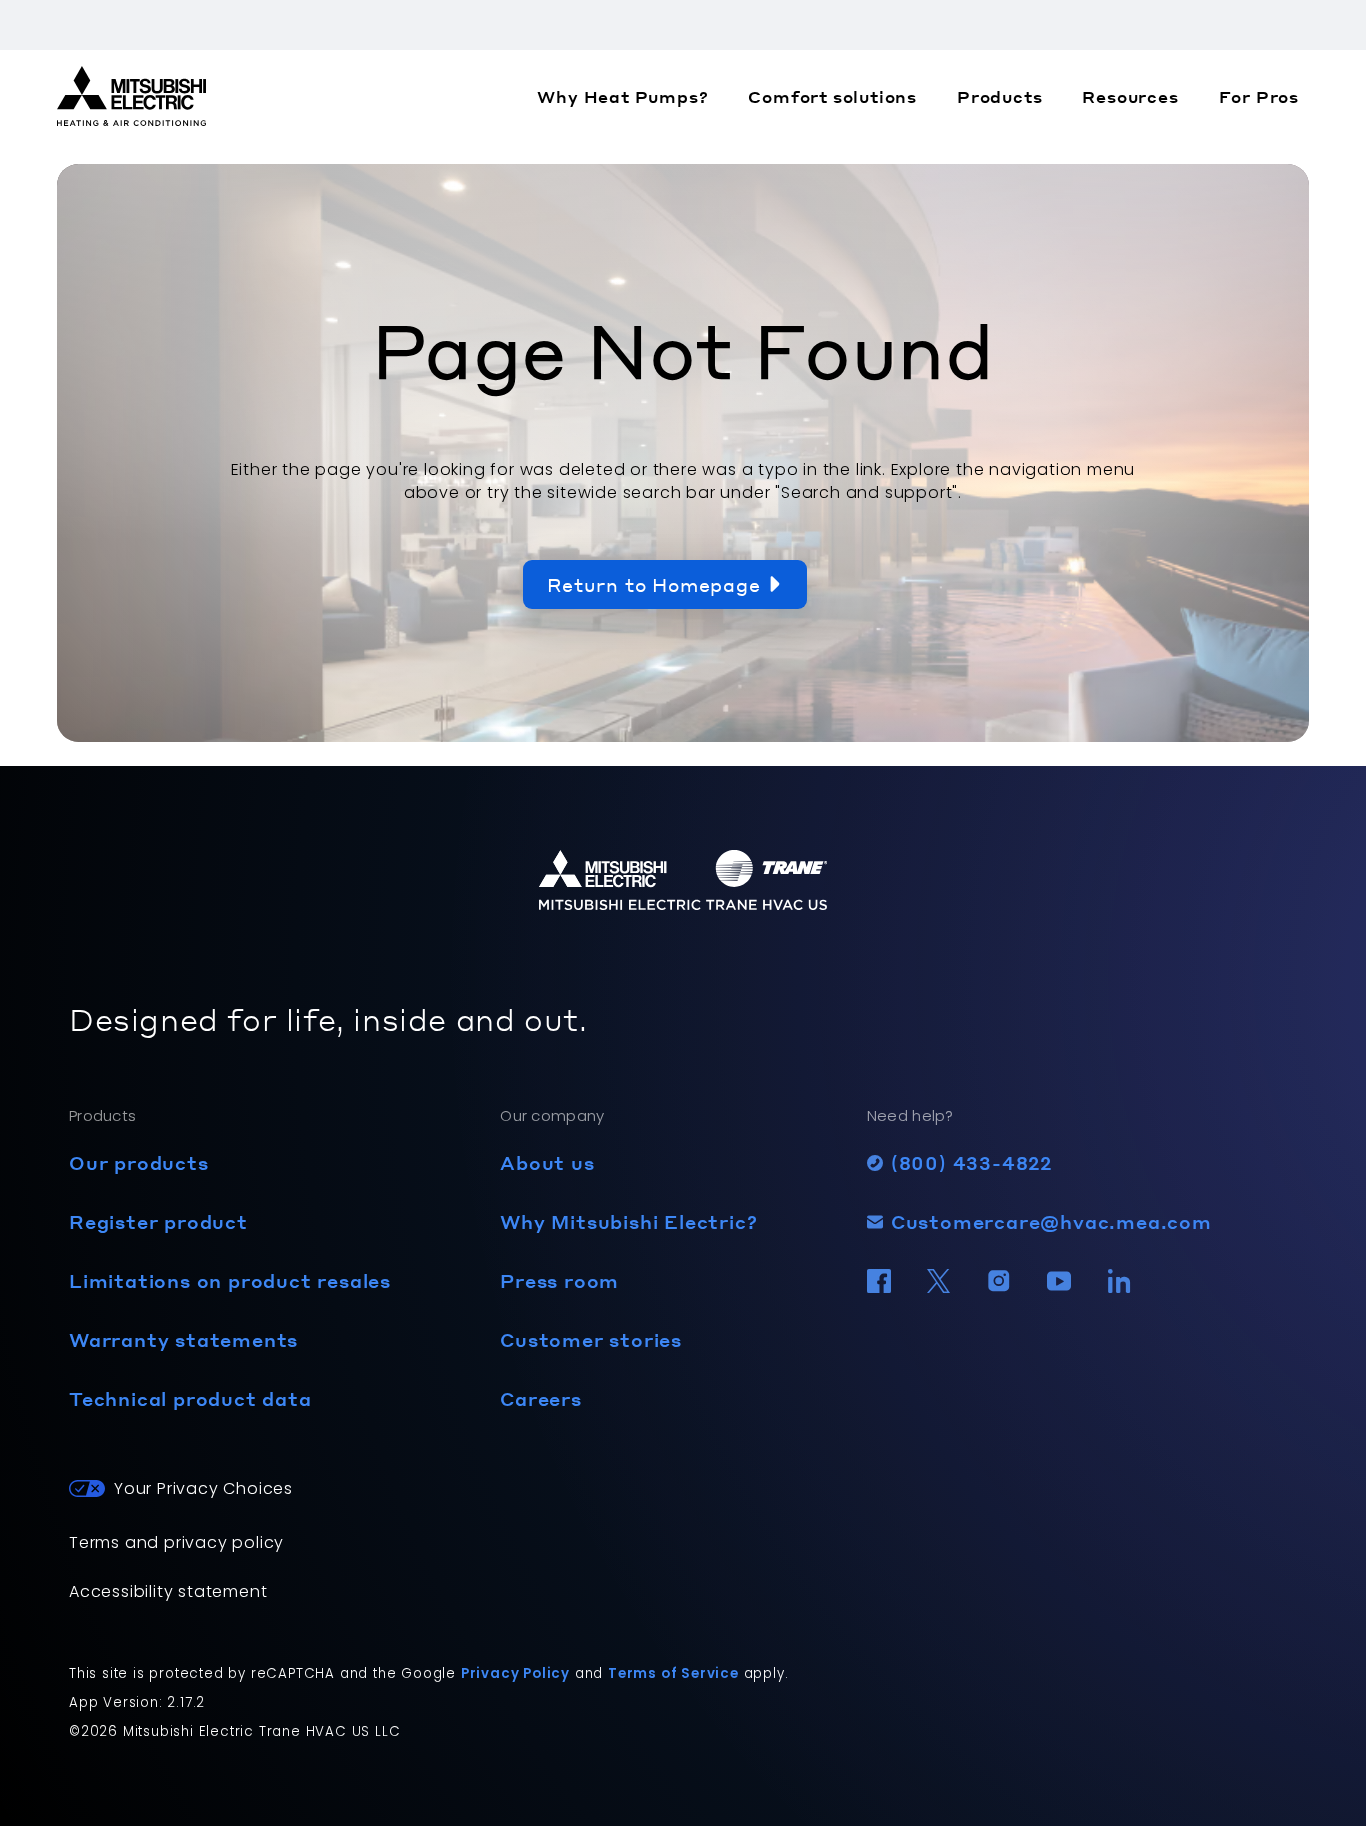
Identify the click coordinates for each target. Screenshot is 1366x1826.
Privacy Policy (515, 1673)
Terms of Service (673, 1673)
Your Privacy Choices (203, 1488)
